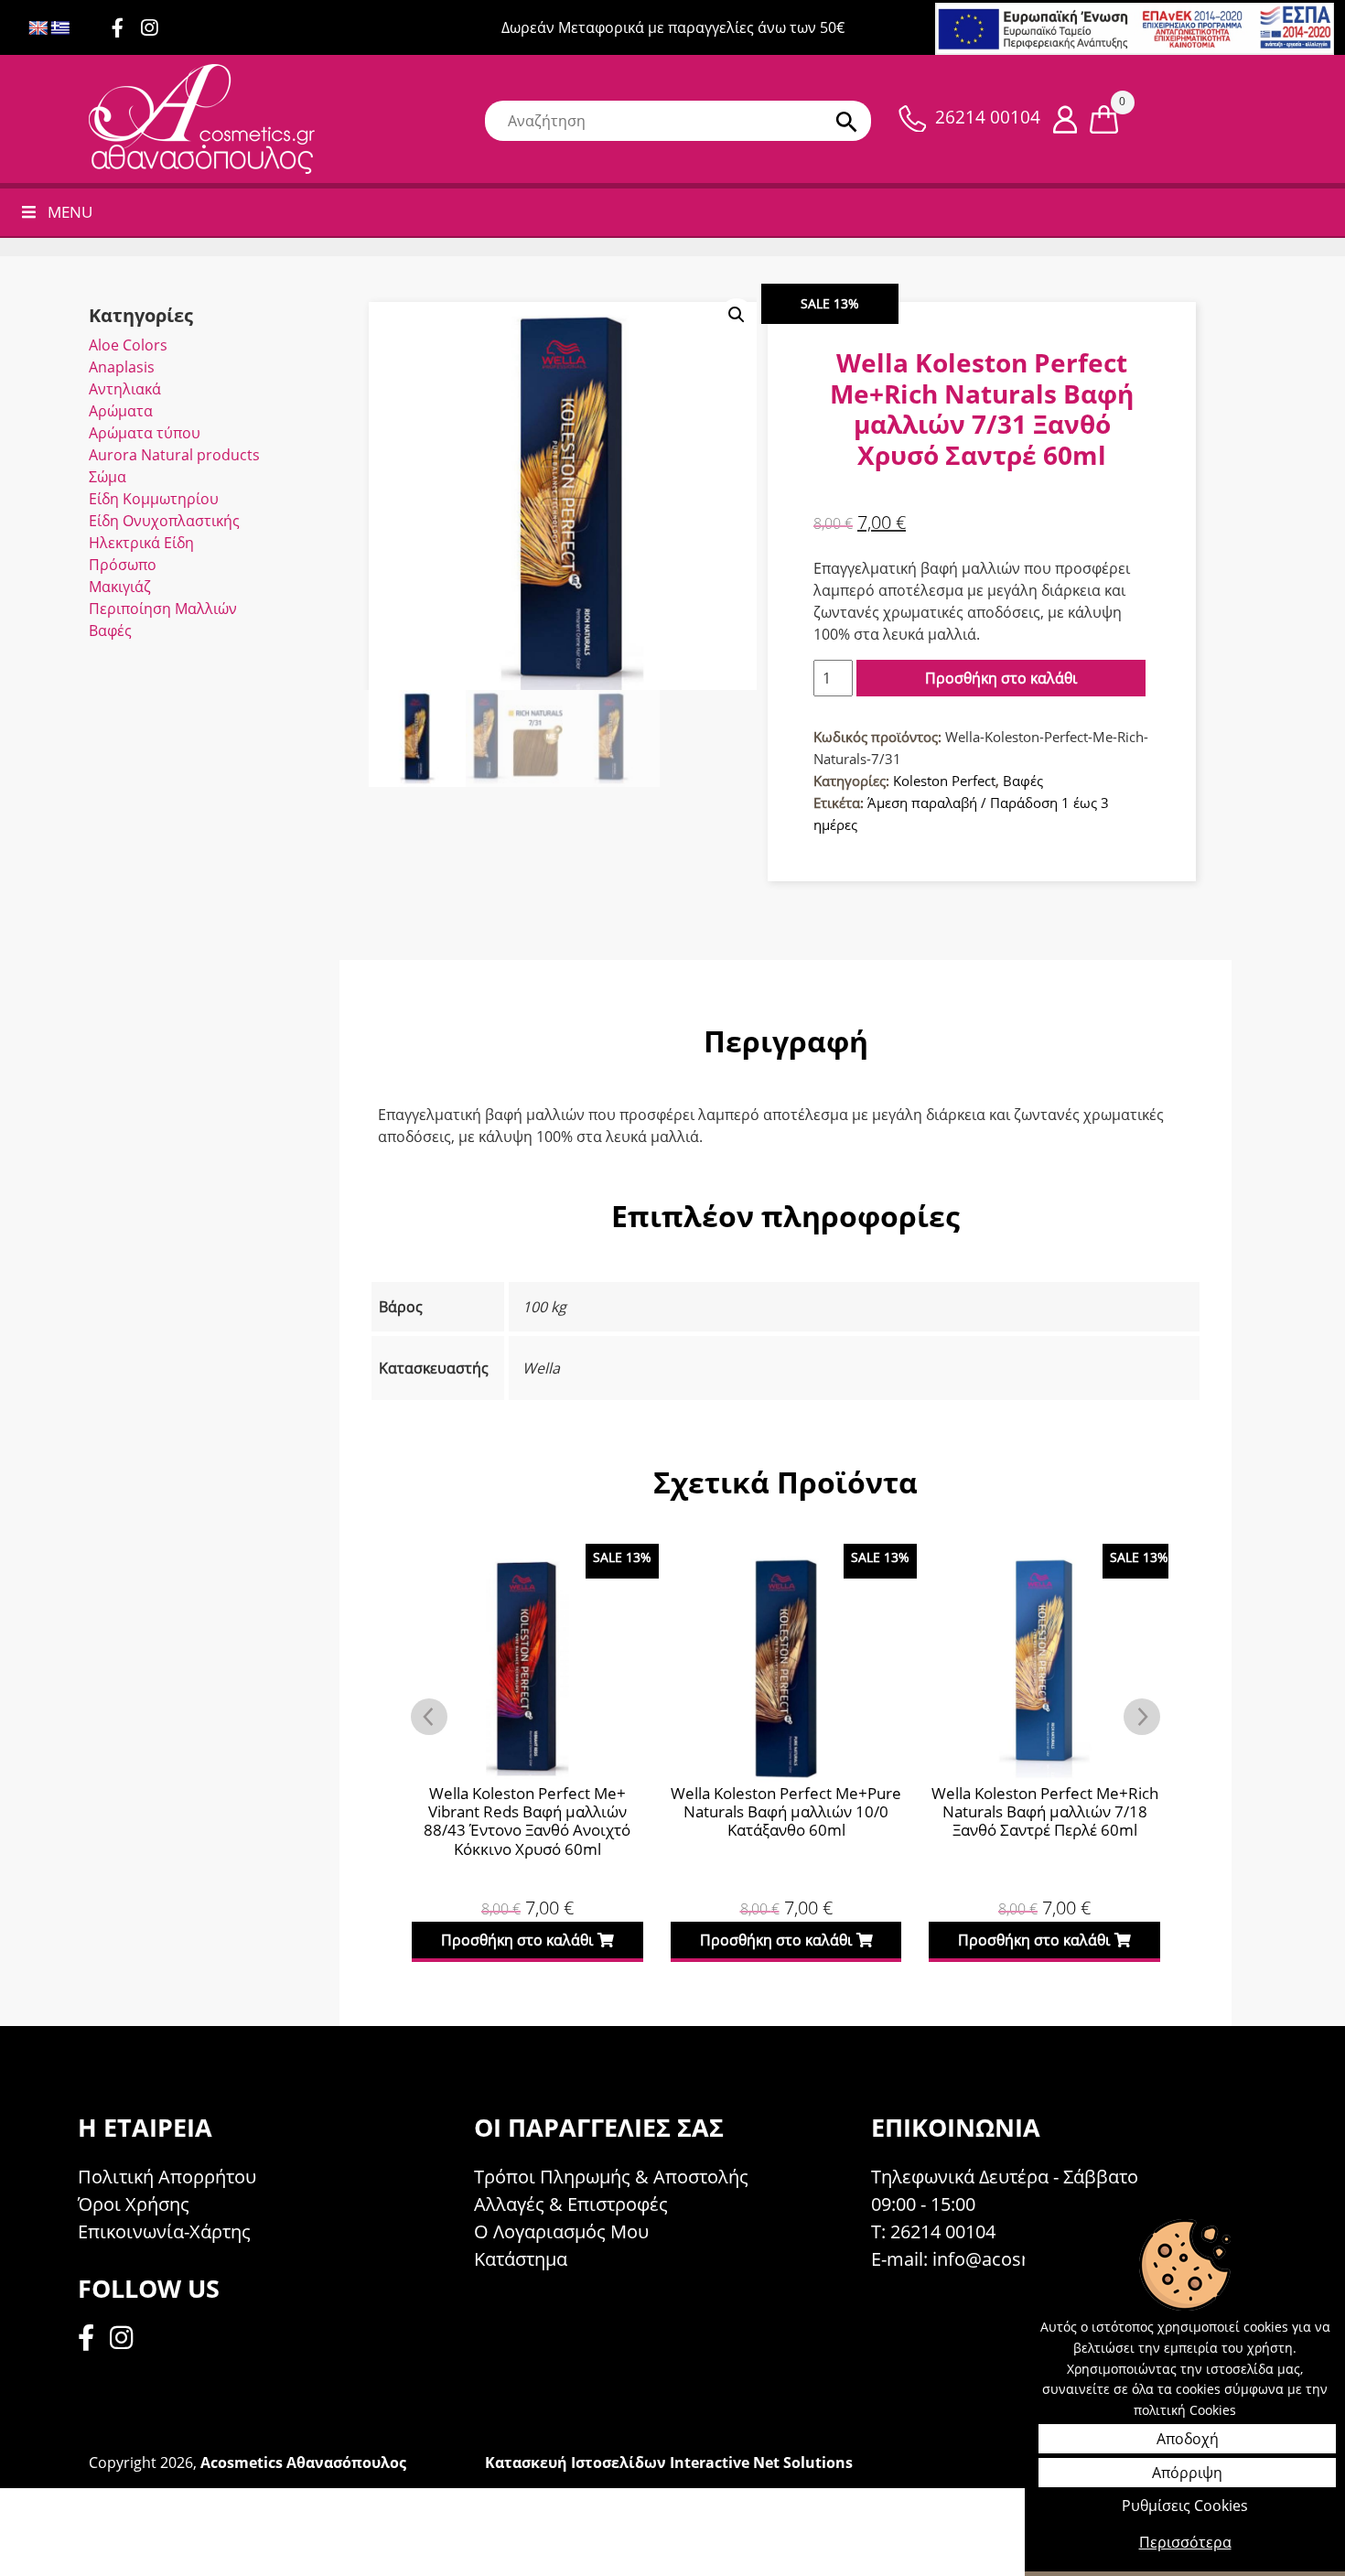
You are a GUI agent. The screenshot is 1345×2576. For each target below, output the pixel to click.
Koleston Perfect (944, 781)
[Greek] (60, 29)
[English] (38, 29)
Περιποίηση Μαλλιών (163, 609)
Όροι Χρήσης (134, 2204)
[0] (1104, 118)
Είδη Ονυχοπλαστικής (164, 521)
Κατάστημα (521, 2259)
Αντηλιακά (125, 389)
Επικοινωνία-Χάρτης (164, 2231)
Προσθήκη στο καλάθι (1001, 678)
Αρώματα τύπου (145, 433)
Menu (70, 212)
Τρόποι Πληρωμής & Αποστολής (611, 2177)
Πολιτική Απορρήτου (167, 2177)
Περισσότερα (1185, 2542)
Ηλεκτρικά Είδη (141, 543)
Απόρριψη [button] (1187, 2473)
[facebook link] (91, 2340)
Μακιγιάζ (120, 587)
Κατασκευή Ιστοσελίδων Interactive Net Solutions (669, 2463)
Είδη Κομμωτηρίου (154, 499)
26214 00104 (988, 117)
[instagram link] (156, 29)
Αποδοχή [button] (1188, 2439)
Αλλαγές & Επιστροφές (571, 2204)
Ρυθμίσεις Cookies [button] (1185, 2506)
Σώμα (108, 477)
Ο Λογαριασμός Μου (561, 2231)
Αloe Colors (128, 345)
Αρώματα (121, 411)
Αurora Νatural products (174, 455)
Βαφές (110, 631)
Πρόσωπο (123, 565)
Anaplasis (122, 367)
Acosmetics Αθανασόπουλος (303, 2463)
